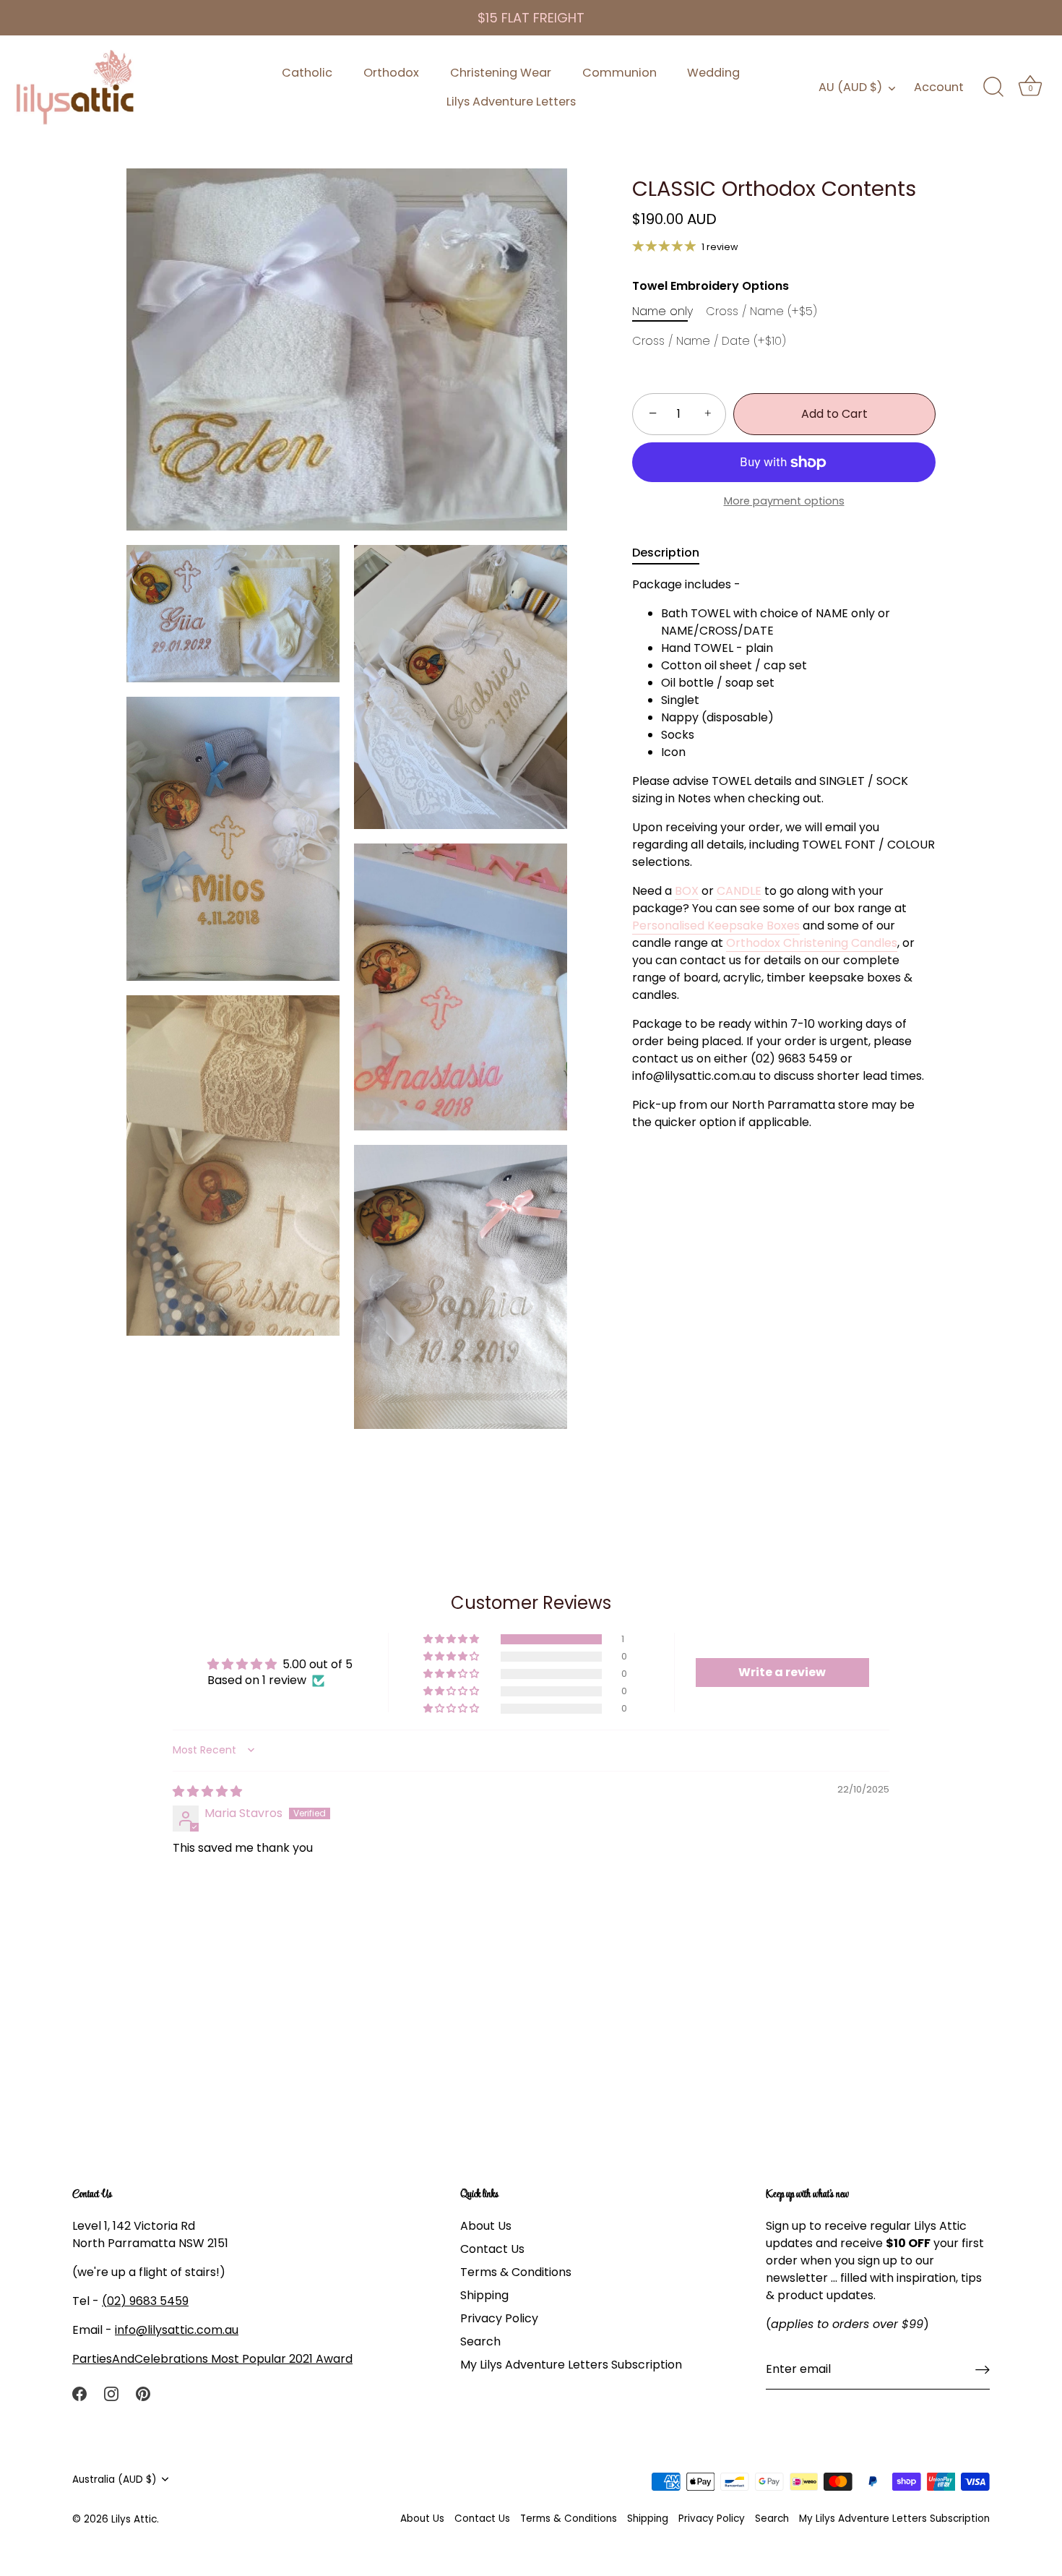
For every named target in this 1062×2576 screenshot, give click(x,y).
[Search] (993, 87)
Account (939, 87)
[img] (207, 1791)
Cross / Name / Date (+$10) (709, 342)
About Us (486, 2225)
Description (666, 553)
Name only (662, 311)
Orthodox (391, 73)
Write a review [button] (782, 1672)
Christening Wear (501, 73)
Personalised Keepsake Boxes (716, 926)
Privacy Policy (499, 2318)
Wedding (713, 73)
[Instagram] (111, 2393)
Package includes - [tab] (783, 854)
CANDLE (739, 892)
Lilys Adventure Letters (511, 102)
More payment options (784, 502)
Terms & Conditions (516, 2271)
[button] (452, 1639)
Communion (619, 73)
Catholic (307, 73)
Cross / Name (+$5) (761, 311)
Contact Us (492, 2248)
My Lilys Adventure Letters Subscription (571, 2364)
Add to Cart (834, 414)
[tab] (673, 554)
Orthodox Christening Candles (812, 944)
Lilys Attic (134, 2519)
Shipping (484, 2294)
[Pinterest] (143, 2393)
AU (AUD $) (850, 87)
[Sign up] (983, 2370)
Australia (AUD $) (115, 2479)
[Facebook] (79, 2393)
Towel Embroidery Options (711, 286)
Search (480, 2341)
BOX (687, 892)
